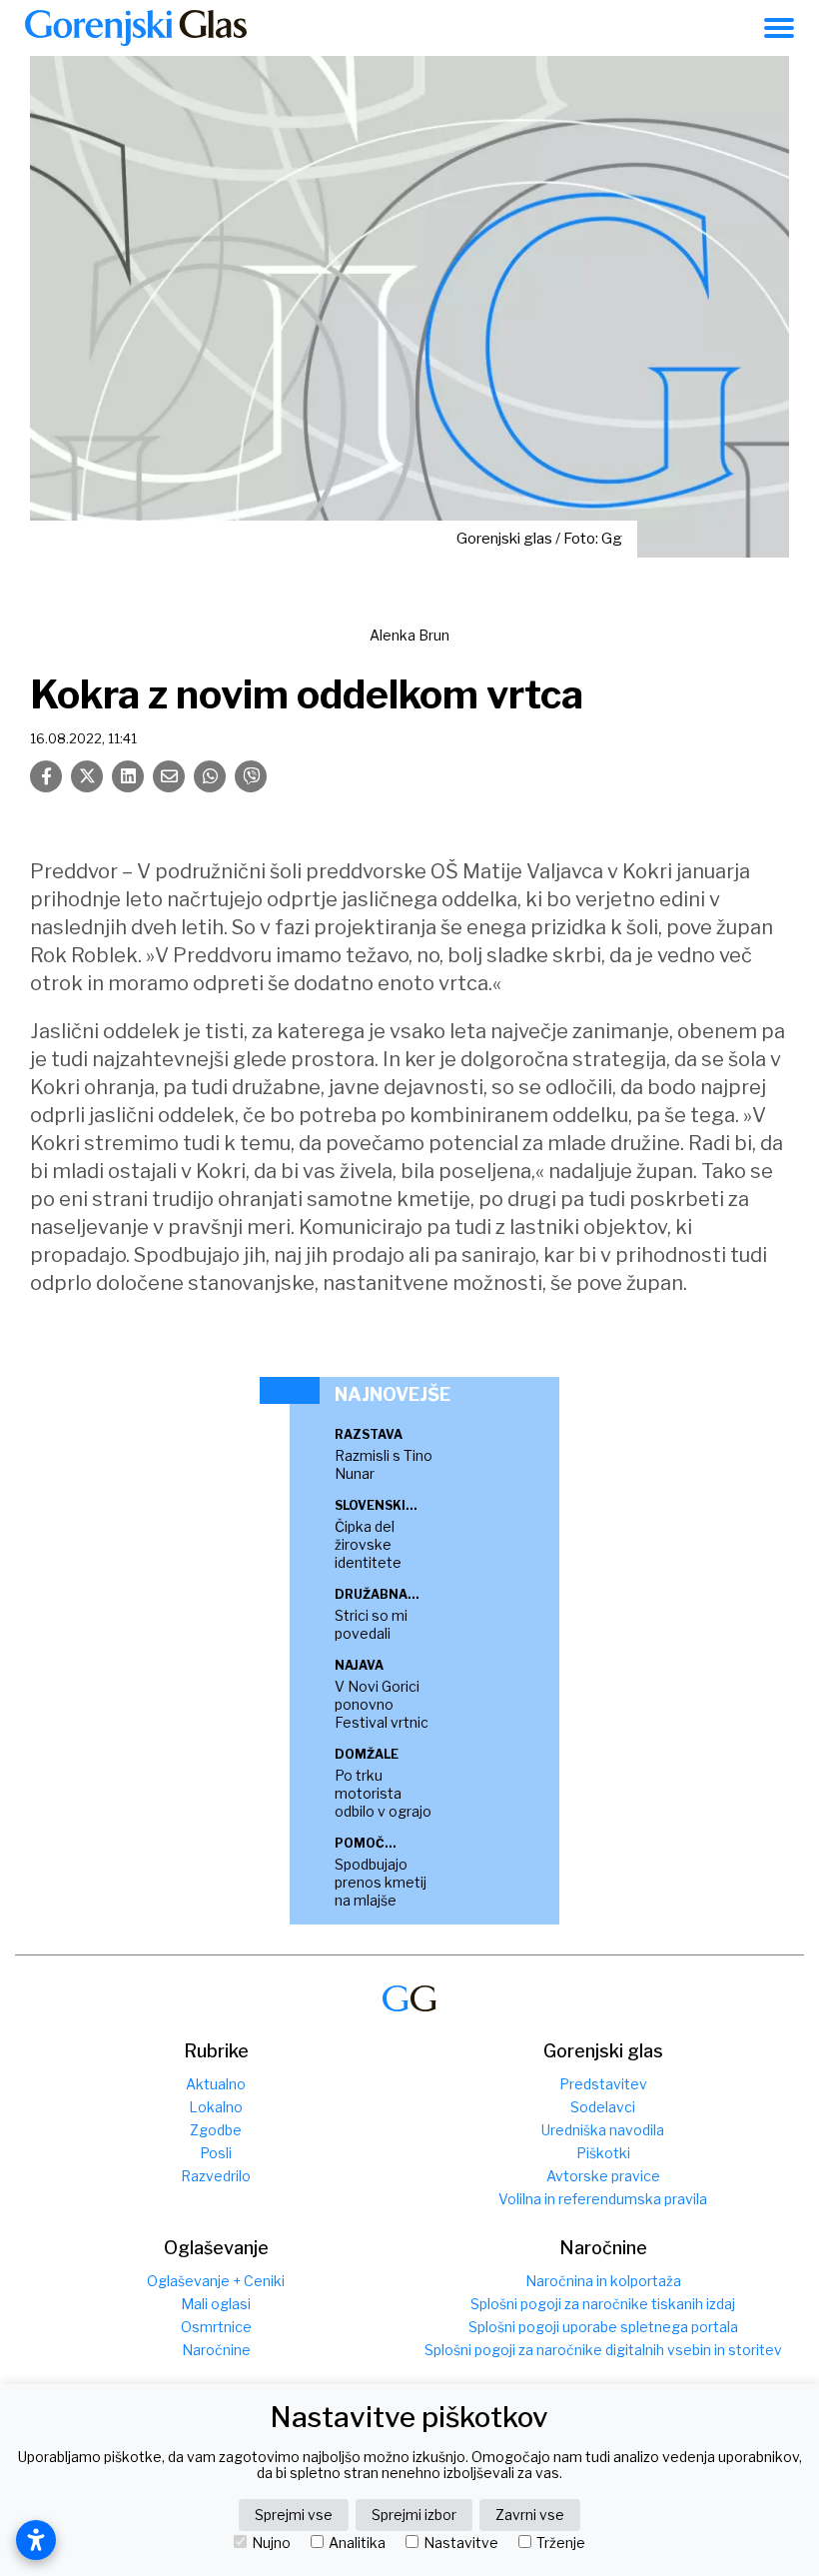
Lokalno (216, 2107)
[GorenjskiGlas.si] (136, 28)
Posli (216, 2153)
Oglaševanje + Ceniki (216, 2281)
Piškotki (603, 2153)
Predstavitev (603, 2084)
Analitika (357, 2543)
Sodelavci (603, 2107)
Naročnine (216, 2350)
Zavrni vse (530, 2515)
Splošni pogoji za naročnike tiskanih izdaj (603, 2304)
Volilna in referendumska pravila (603, 2199)
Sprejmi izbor (414, 2515)
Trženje (561, 2543)
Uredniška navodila (603, 2130)
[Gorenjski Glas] (409, 1999)
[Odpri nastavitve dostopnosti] (36, 2540)
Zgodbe (216, 2130)
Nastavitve (461, 2543)
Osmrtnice (216, 2327)
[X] (87, 776)
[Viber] (251, 776)
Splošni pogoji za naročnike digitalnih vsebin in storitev (603, 2350)
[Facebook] (46, 776)
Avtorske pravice (603, 2176)
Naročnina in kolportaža (603, 2281)
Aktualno (216, 2084)
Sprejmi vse (294, 2515)
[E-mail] (169, 776)
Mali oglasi (216, 2304)
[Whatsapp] (210, 776)
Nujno (271, 2543)
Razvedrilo (216, 2176)
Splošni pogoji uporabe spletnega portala (603, 2327)
